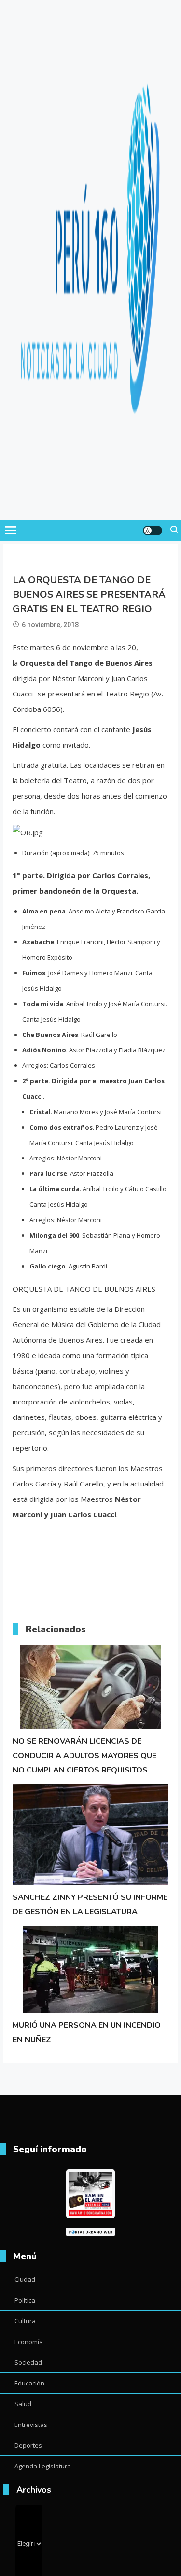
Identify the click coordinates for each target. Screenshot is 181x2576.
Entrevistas (31, 2425)
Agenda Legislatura (43, 2466)
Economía (29, 2342)
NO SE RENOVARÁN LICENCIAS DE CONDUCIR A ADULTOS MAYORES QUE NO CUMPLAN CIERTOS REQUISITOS (84, 1756)
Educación (29, 2383)
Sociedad (28, 2362)
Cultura (25, 2321)
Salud (23, 2404)
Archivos (34, 2490)
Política (25, 2300)
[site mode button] (153, 531)
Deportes (28, 2445)
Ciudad (25, 2279)
